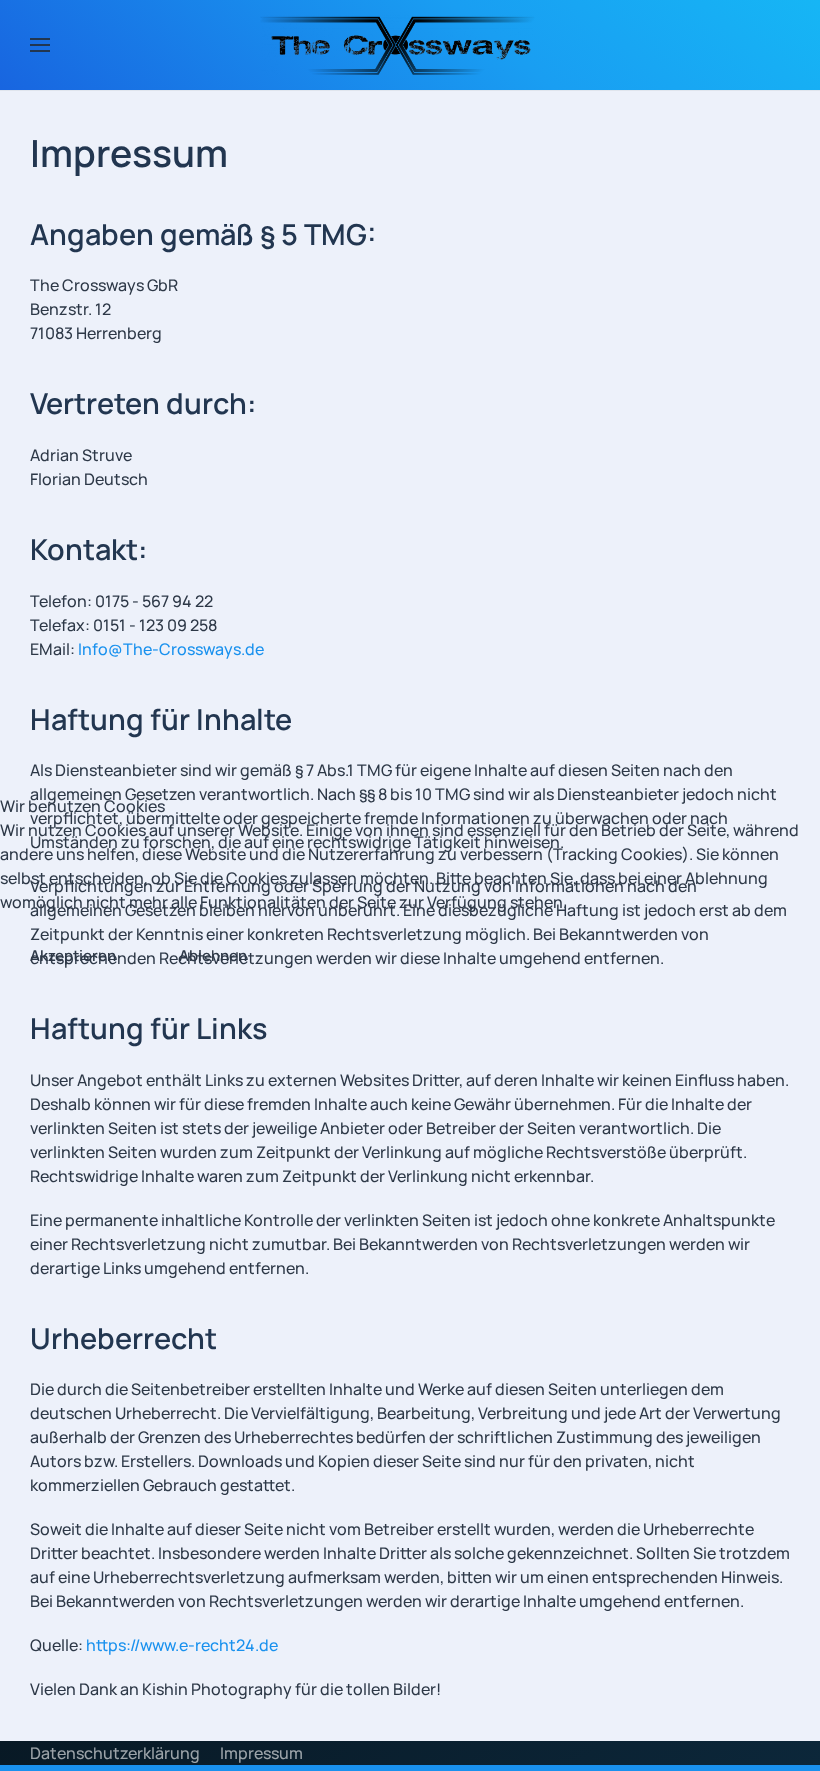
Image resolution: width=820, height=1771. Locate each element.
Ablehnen (213, 955)
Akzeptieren (73, 955)
